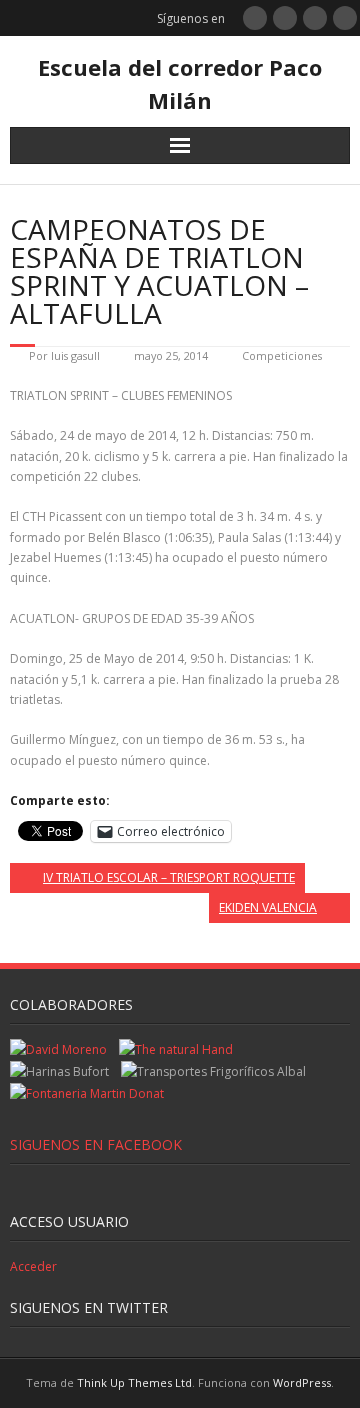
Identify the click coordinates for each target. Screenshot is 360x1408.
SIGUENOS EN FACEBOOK (96, 1144)
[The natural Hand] (176, 1049)
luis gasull (75, 355)
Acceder (33, 1266)
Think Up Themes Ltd (134, 1382)
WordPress (302, 1382)
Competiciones (282, 355)
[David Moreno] (58, 1049)
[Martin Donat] (87, 1093)
